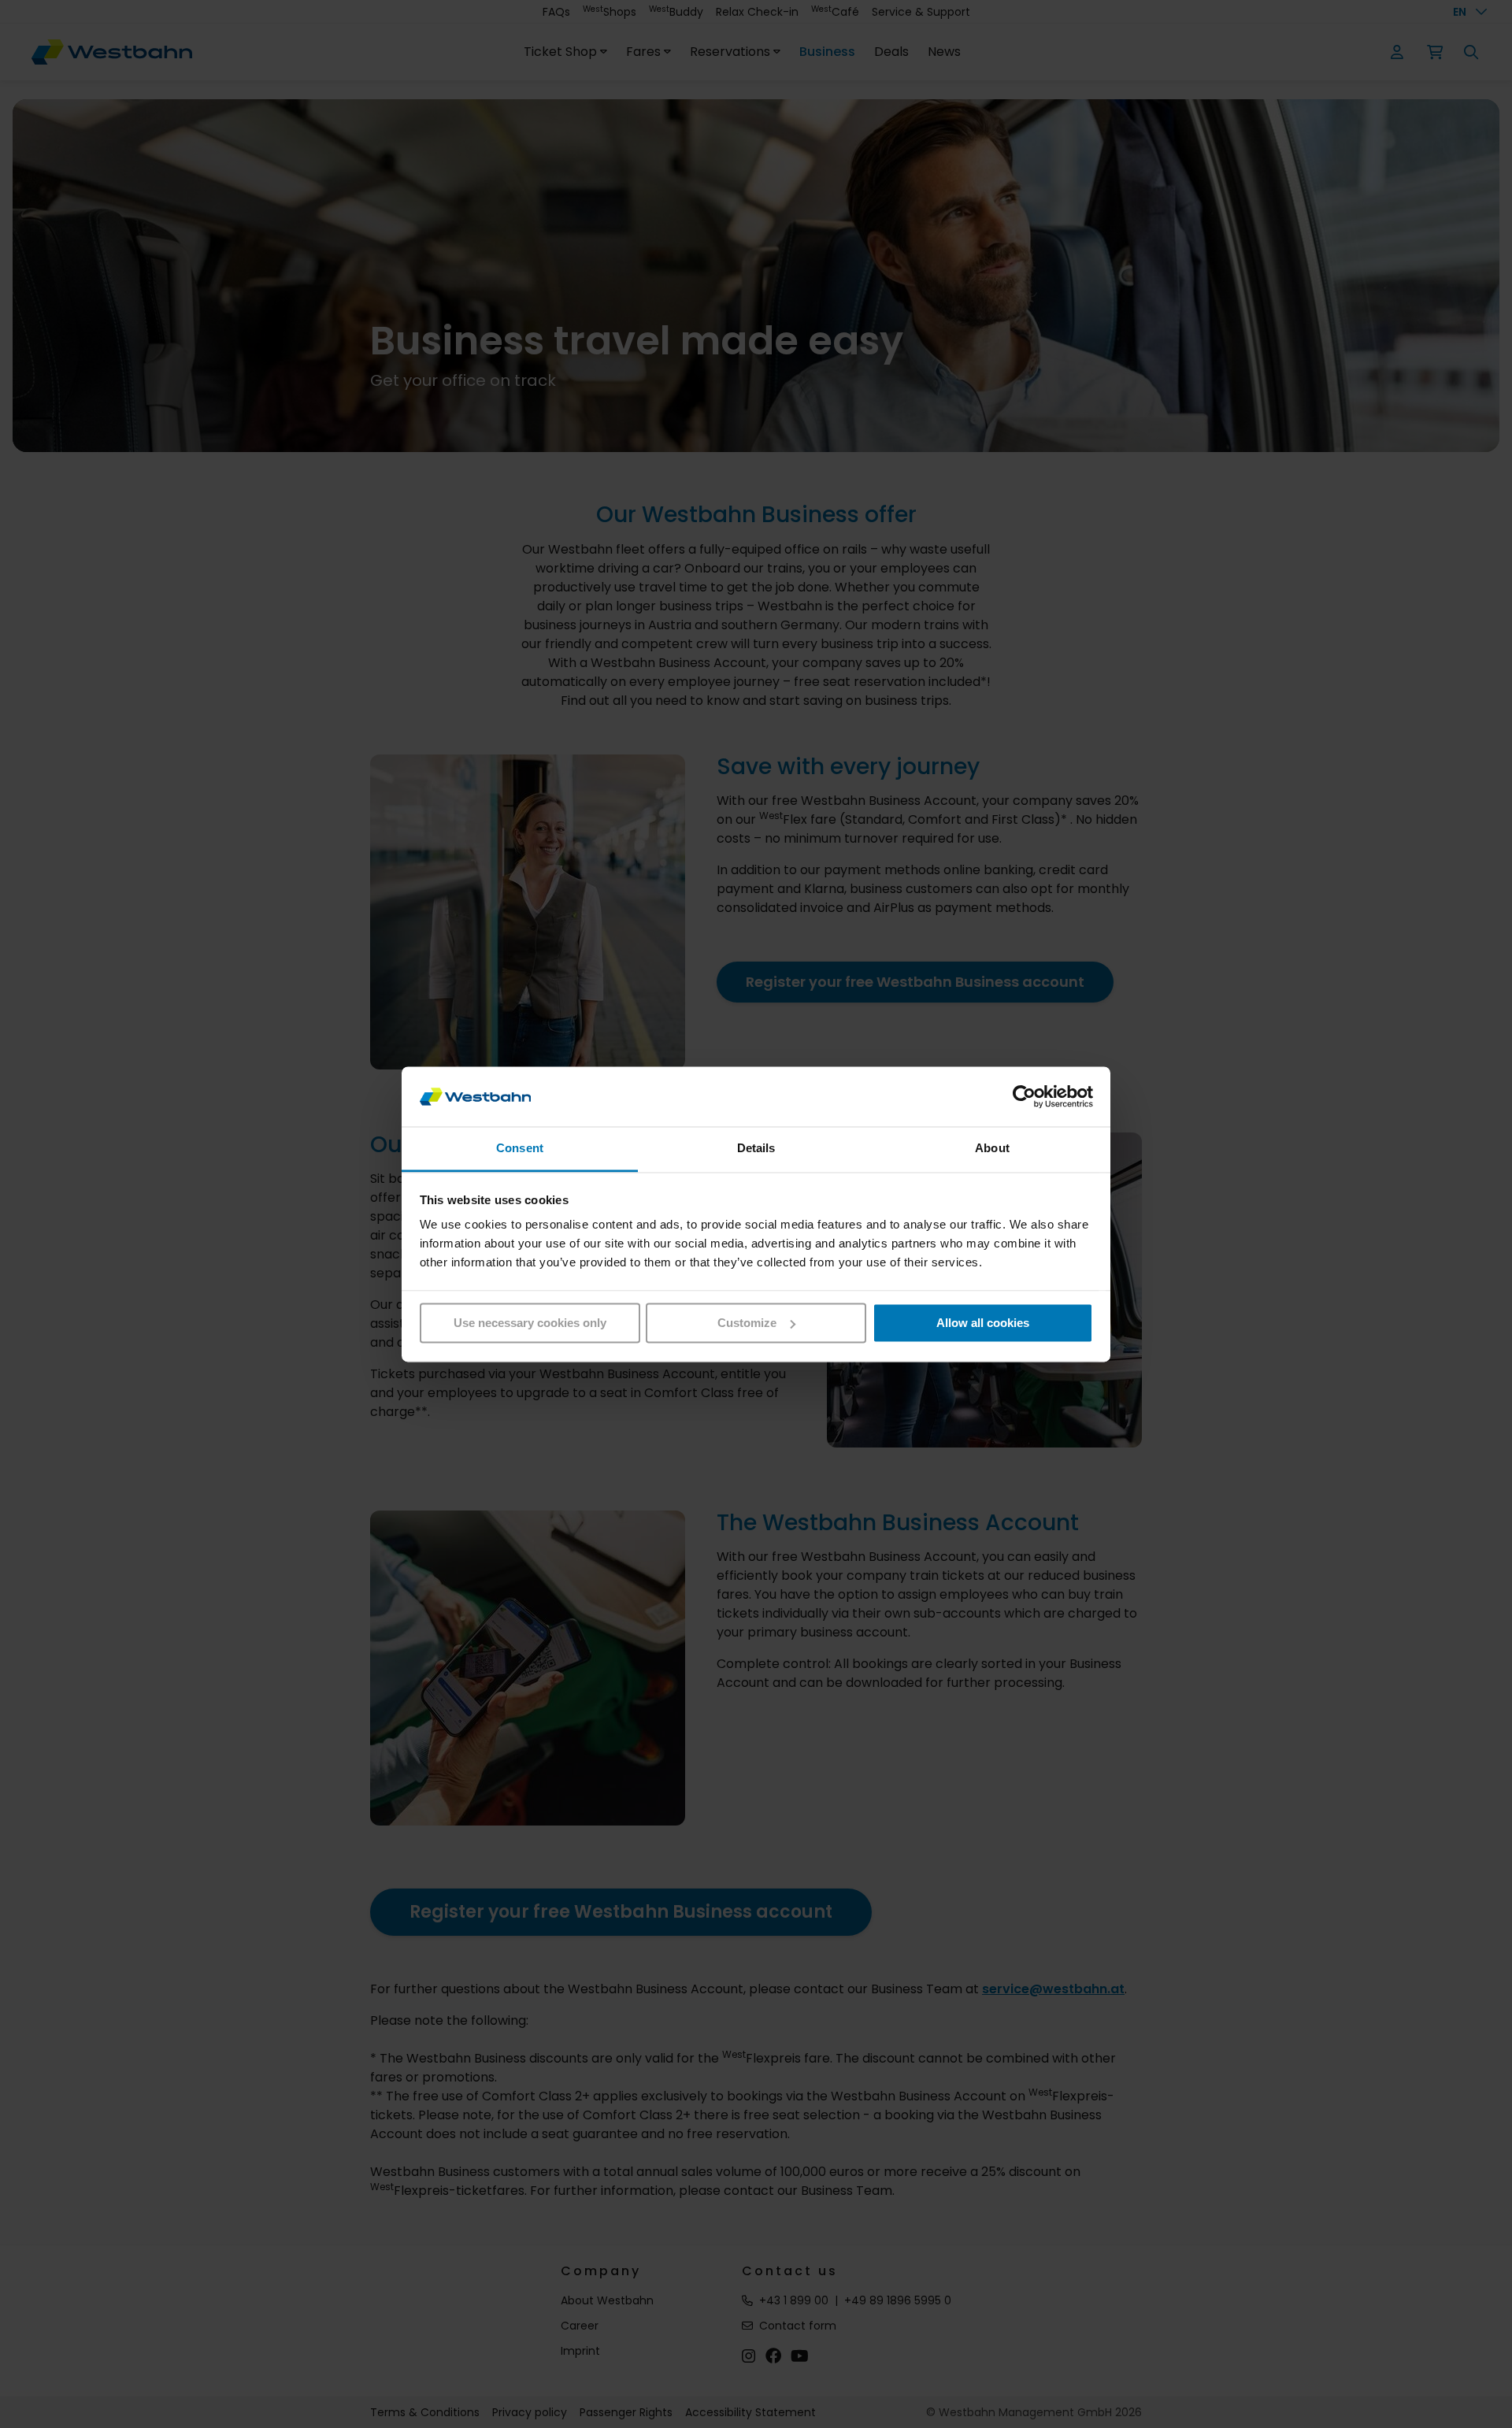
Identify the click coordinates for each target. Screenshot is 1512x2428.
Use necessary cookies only (530, 1323)
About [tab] (992, 1149)
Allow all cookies (983, 1323)
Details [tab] (756, 1149)
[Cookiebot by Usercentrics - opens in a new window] (1024, 1096)
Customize (747, 1323)
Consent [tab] (520, 1149)
